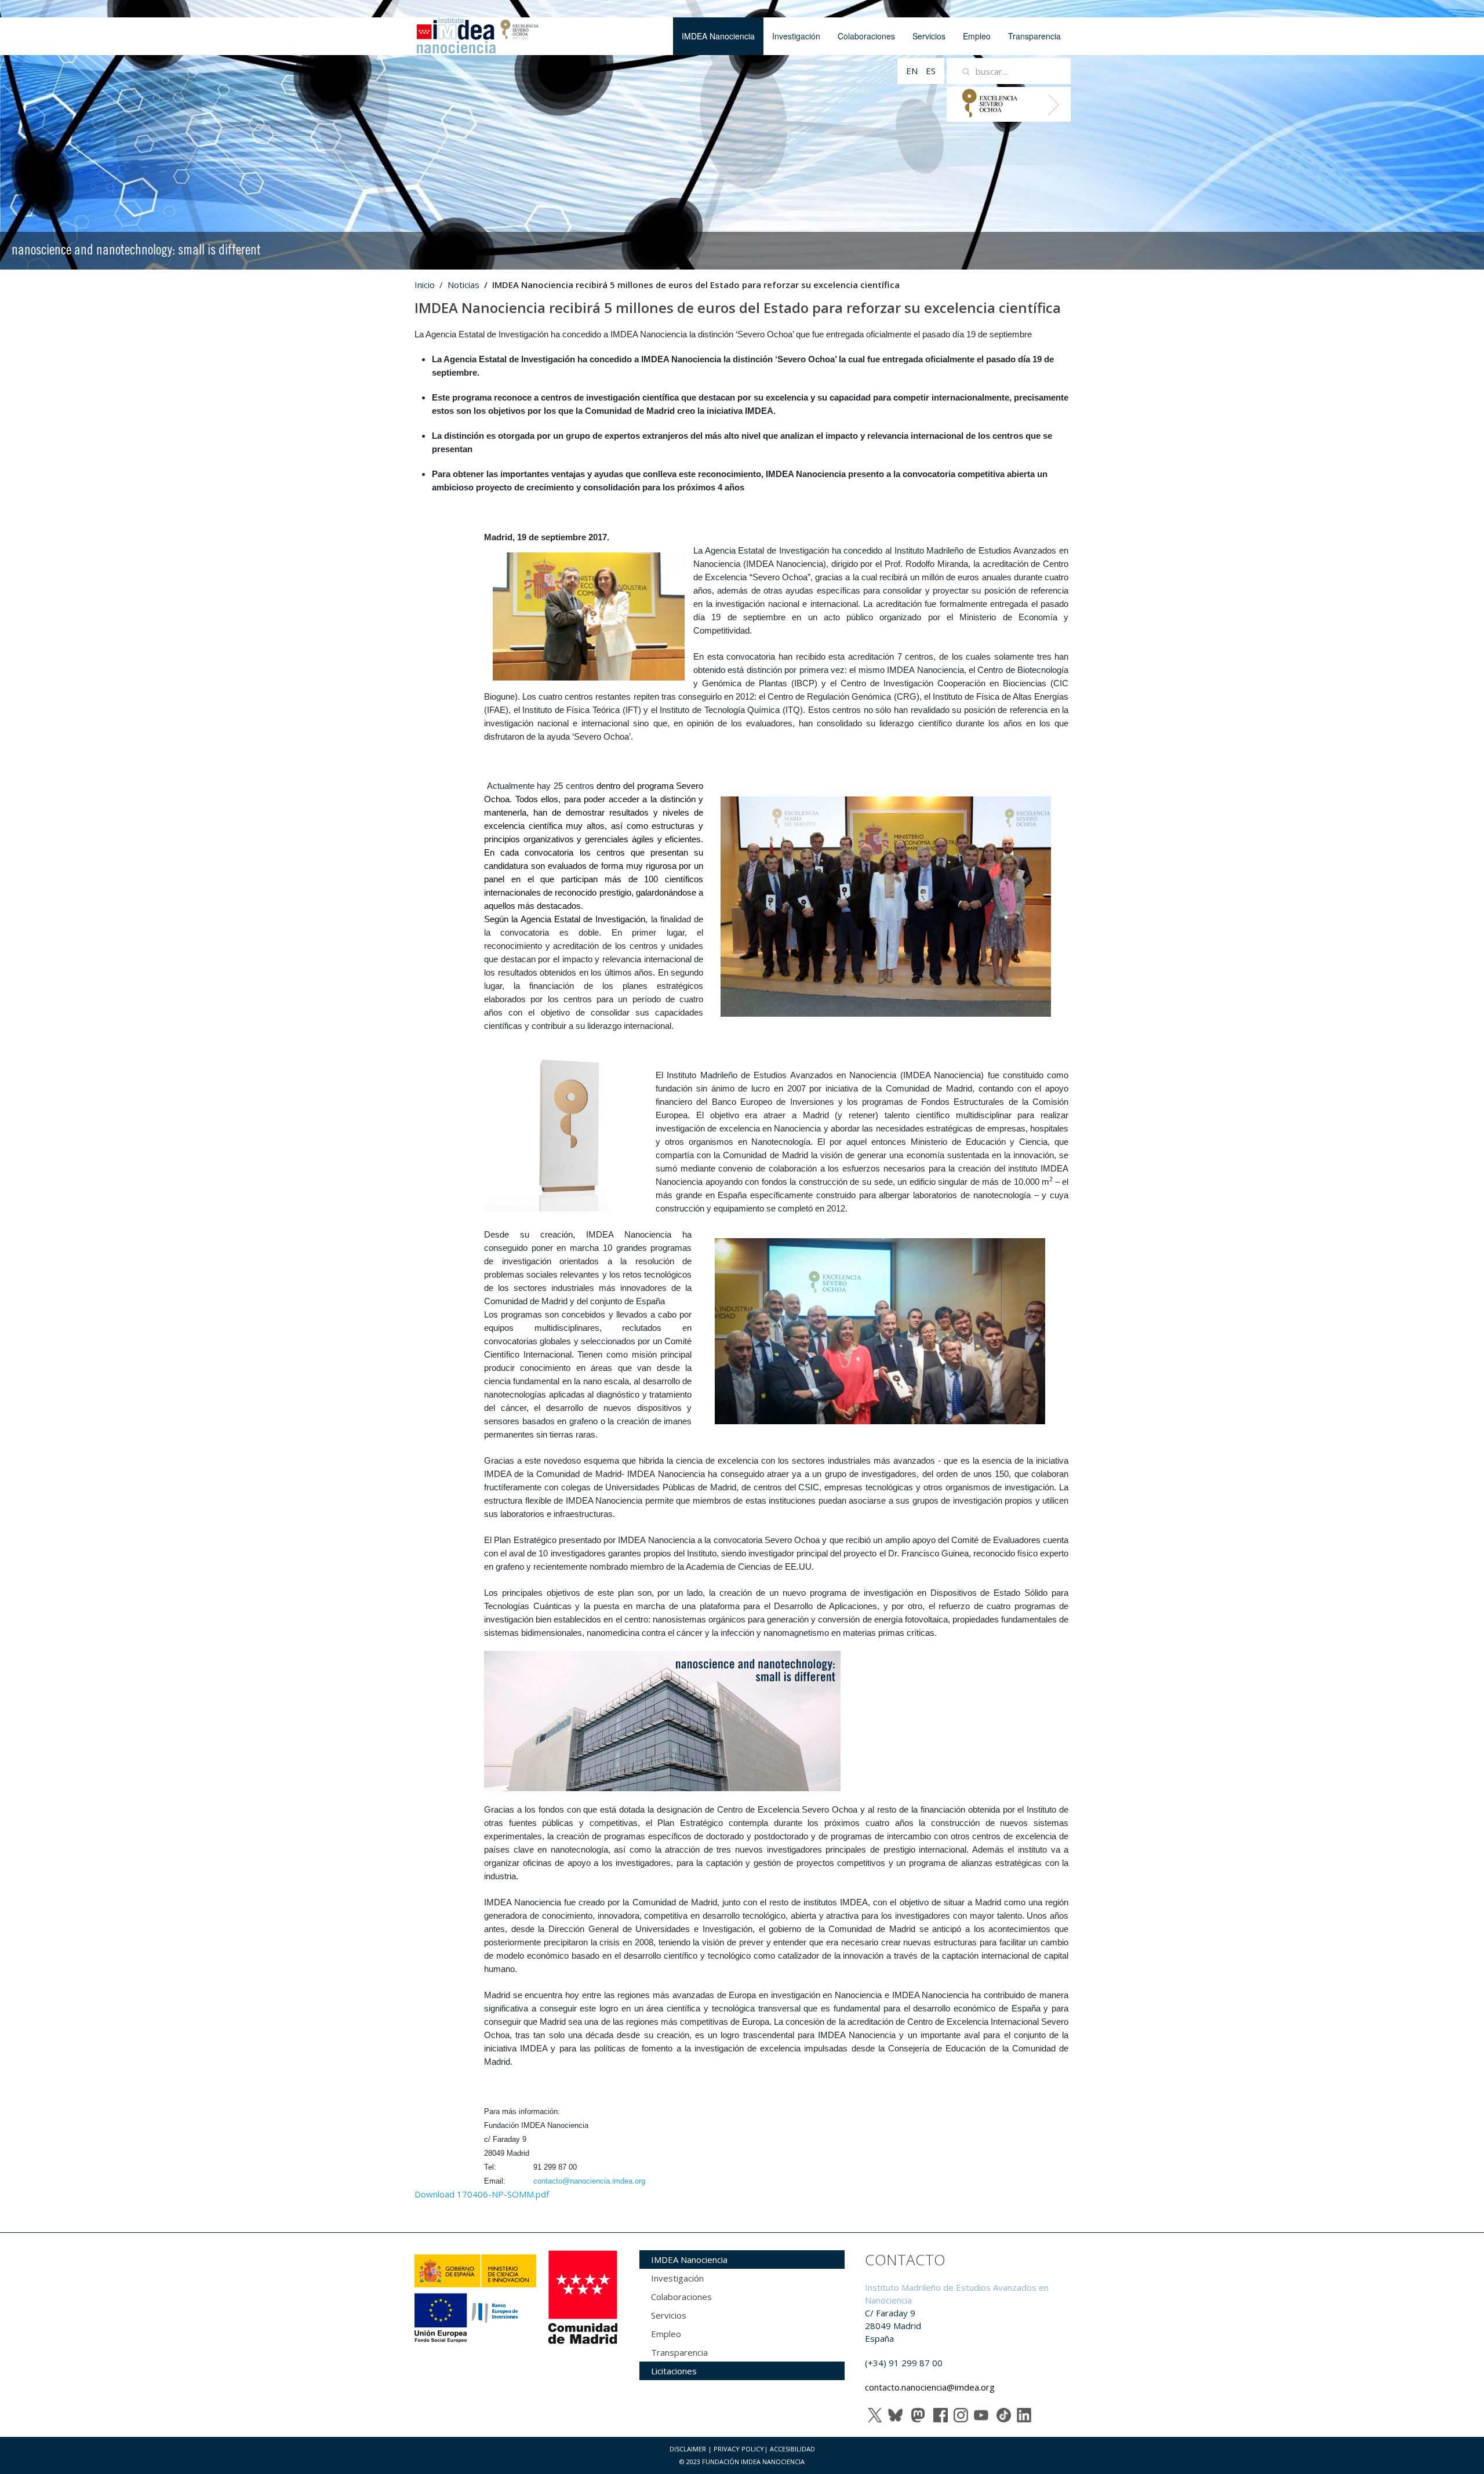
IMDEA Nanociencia (718, 36)
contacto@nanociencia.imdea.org (589, 2181)
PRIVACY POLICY (739, 2449)
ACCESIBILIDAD (792, 2449)
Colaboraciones (866, 36)
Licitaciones (674, 2371)
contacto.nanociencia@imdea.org (930, 2387)
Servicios (929, 36)
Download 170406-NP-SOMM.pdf (482, 2194)
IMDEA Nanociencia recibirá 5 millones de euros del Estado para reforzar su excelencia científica (738, 308)
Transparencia (1034, 36)
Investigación (796, 36)
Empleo (977, 36)
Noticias (463, 285)
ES (931, 71)
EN (913, 71)
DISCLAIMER (688, 2449)
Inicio (425, 285)
